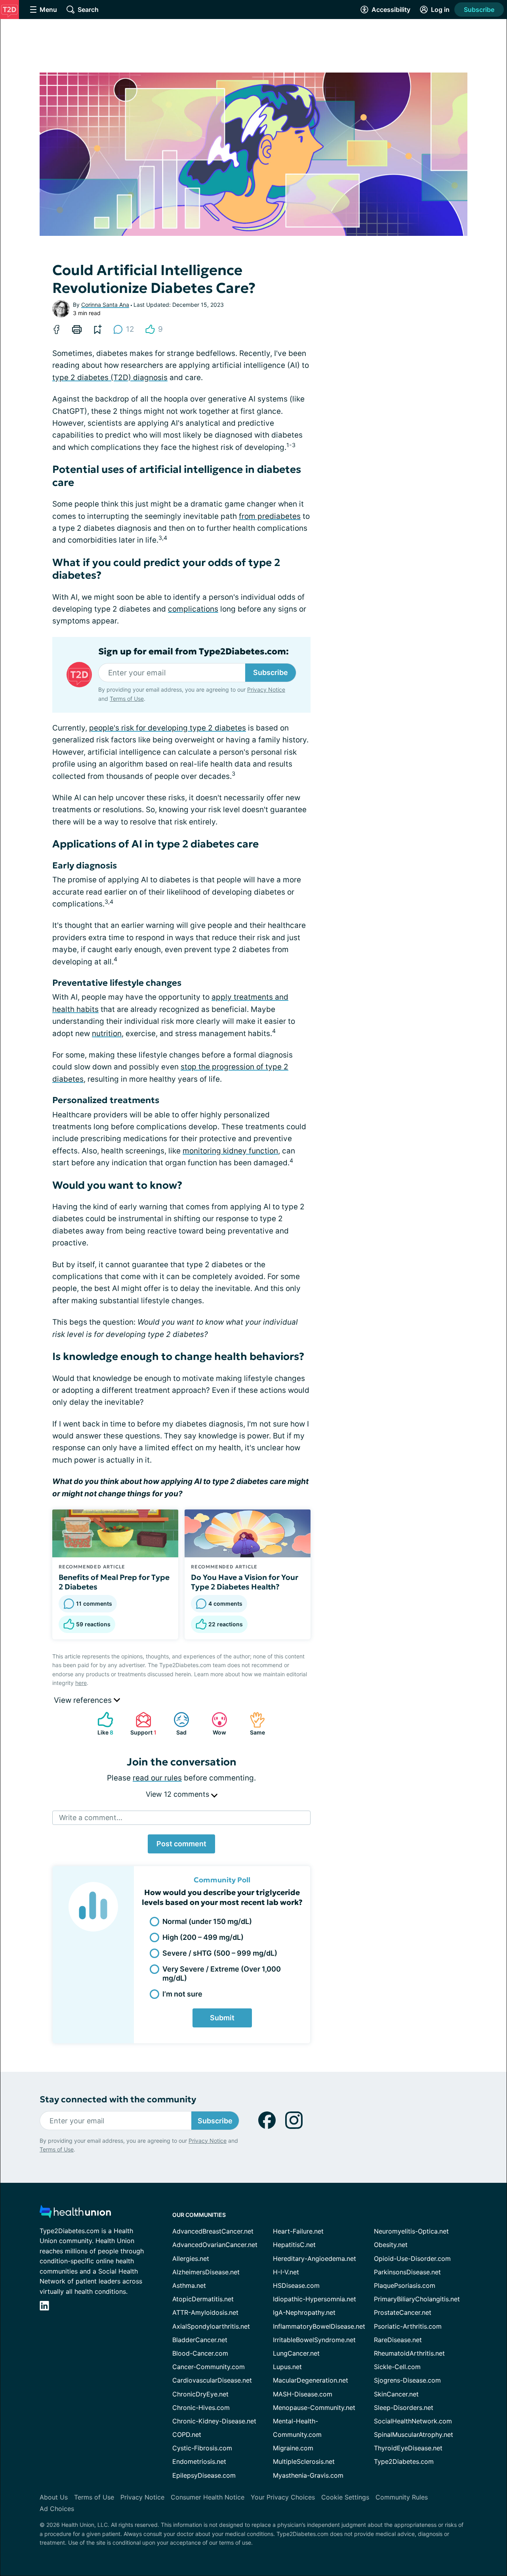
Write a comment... (91, 1818)
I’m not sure (182, 1994)
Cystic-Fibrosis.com (202, 2448)
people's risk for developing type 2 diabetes (168, 728)
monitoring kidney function (230, 1151)
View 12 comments (178, 1794)
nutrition (107, 1034)
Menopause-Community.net (314, 2408)
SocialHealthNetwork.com (413, 2421)
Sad (176, 1724)
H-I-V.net (286, 2272)
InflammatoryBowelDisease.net (319, 2326)
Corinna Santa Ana (105, 305)
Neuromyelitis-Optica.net (411, 2231)
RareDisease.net (398, 2340)
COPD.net (187, 2434)
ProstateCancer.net (403, 2312)
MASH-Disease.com (303, 2394)
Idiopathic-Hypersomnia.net (314, 2299)
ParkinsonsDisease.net (407, 2272)
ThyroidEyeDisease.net (408, 2448)
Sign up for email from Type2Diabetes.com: (193, 652)
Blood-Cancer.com (200, 2353)
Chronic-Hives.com (201, 2408)
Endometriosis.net (199, 2461)
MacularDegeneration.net (311, 2380)
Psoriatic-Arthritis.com (408, 2326)
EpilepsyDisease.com (204, 2475)
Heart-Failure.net (298, 2231)
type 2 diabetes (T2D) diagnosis (110, 378)
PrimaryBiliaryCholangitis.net (417, 2299)
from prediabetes (270, 516)
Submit (222, 2018)
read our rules (157, 1778)
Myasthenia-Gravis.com (308, 2475)
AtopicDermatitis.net (203, 2299)
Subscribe (479, 10)
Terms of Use (127, 699)
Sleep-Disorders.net (404, 2408)
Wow (215, 1724)
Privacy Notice (266, 689)
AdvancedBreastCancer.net (213, 2231)
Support (142, 1724)
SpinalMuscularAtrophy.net (414, 2434)
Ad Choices (57, 2509)
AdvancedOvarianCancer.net (215, 2245)
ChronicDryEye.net (200, 2394)
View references (84, 1700)
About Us (54, 2497)
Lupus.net (287, 2367)
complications (193, 609)
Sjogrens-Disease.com (407, 2380)
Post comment (181, 1844)
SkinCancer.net (396, 2394)
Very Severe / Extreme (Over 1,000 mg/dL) (222, 1974)
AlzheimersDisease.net (206, 2272)
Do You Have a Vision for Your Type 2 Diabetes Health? (245, 1582)
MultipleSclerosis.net (304, 2461)
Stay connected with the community (118, 2099)
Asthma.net (189, 2285)
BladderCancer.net (200, 2340)
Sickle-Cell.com (397, 2367)
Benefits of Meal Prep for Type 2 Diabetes (114, 1582)
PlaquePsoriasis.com (405, 2285)
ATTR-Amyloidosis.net (205, 2312)
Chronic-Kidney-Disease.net (214, 2421)
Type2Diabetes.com (404, 2461)
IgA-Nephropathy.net (304, 2312)
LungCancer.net (296, 2353)
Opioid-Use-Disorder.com (412, 2259)
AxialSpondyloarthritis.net (211, 2326)
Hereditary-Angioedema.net (314, 2259)
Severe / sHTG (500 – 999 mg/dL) (220, 1953)
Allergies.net (191, 2259)
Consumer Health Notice (208, 2497)
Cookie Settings (345, 2497)
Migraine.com (293, 2448)
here (81, 1683)
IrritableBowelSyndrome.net (314, 2340)
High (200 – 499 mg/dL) (203, 1937)
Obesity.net (391, 2245)
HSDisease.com (296, 2285)
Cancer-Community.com (209, 2367)
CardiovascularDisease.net (212, 2380)
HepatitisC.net (294, 2245)
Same (253, 1724)
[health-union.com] (75, 2214)
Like (101, 1724)
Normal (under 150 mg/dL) (207, 1921)
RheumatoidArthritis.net (409, 2353)
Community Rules (402, 2497)
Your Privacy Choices (283, 2497)
